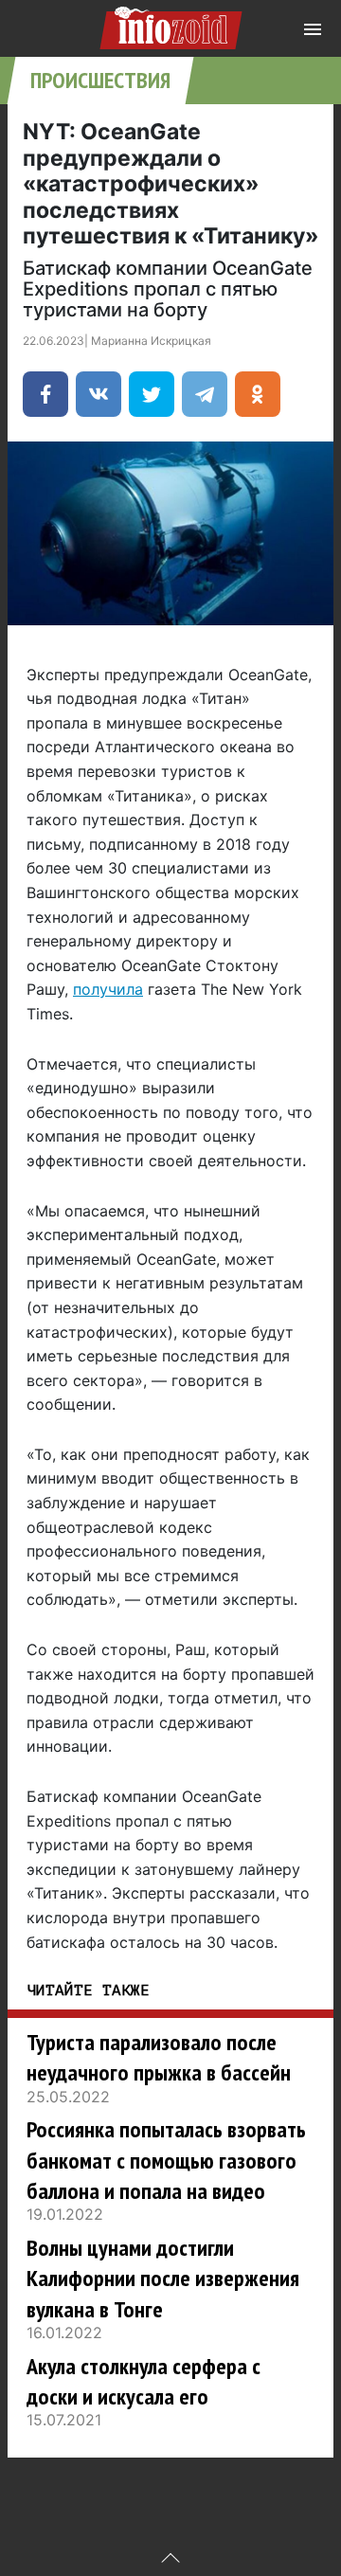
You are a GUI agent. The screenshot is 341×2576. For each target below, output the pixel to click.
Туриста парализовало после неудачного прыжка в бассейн (159, 2057)
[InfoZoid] (171, 25)
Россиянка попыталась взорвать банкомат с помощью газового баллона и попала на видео (166, 2160)
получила (108, 989)
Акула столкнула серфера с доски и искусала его (144, 2381)
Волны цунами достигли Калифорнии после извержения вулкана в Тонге (163, 2279)
